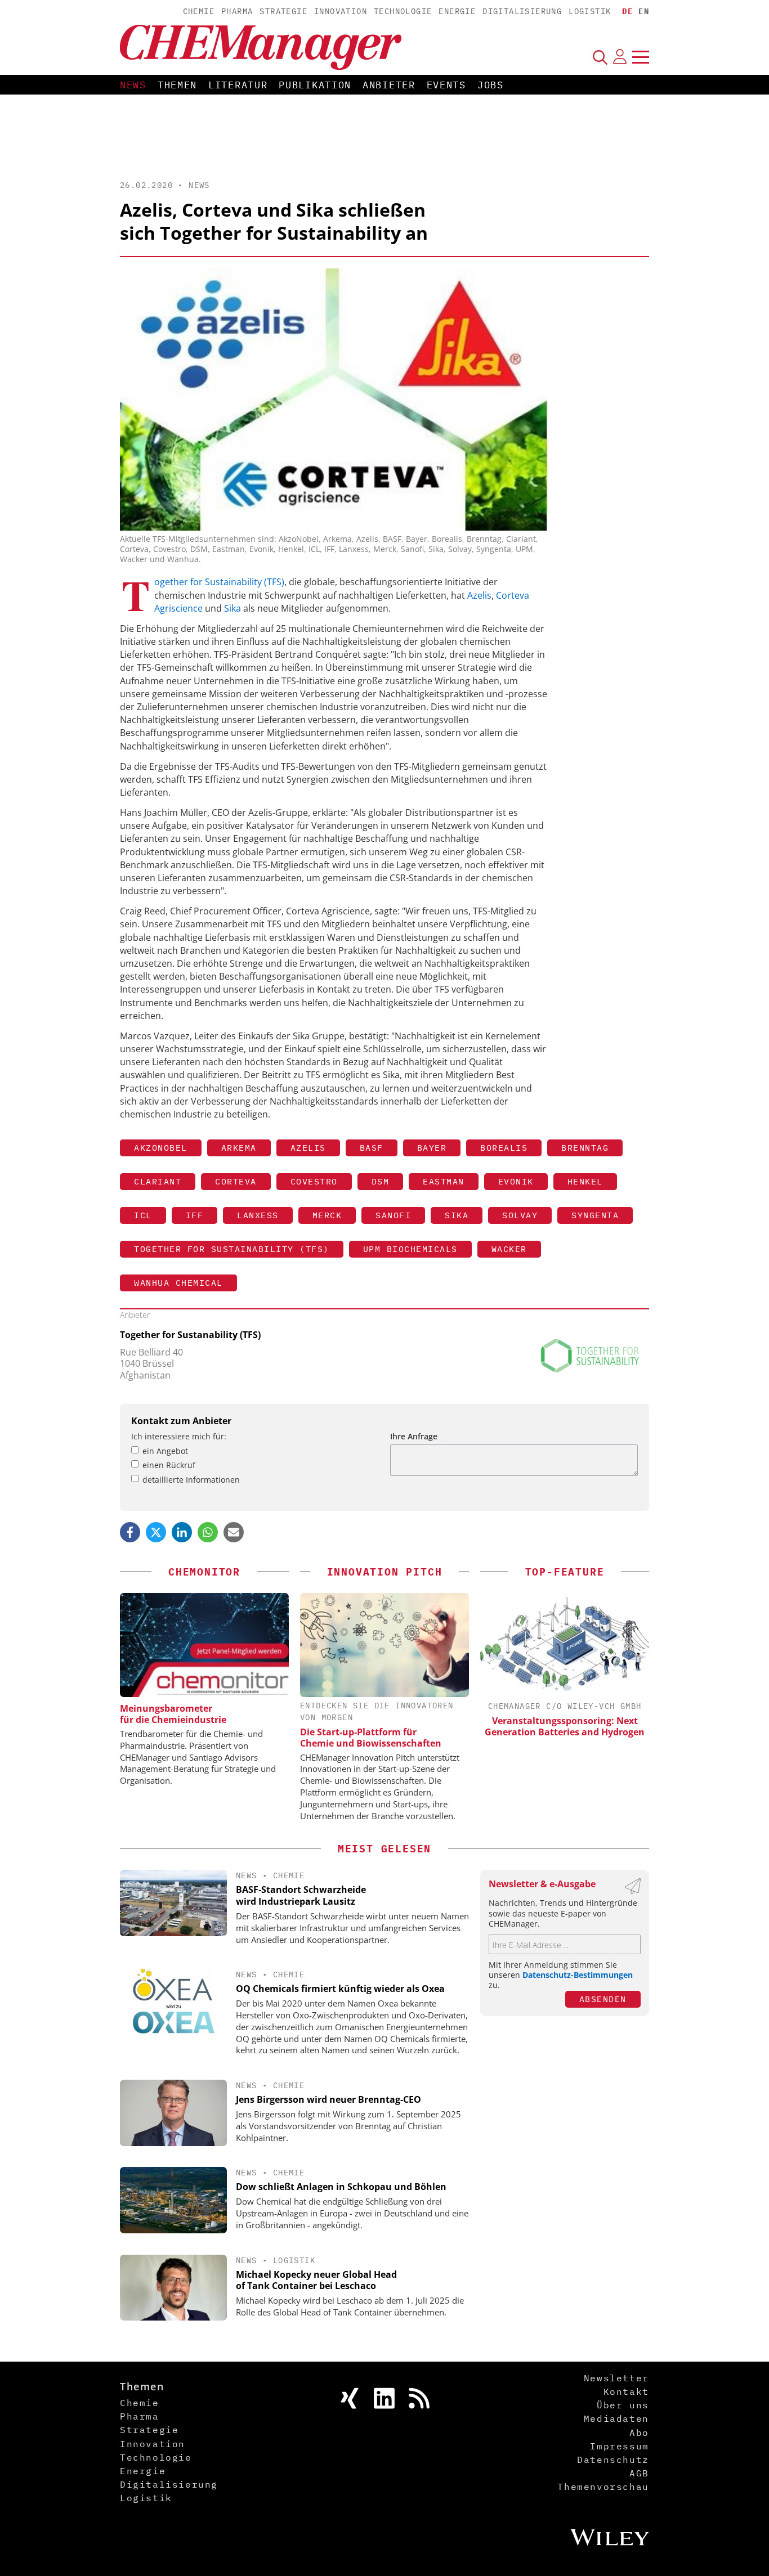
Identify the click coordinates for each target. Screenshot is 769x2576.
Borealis (504, 1148)
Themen (177, 85)
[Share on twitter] (156, 1532)
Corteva (236, 1181)
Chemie (199, 11)
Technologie (403, 11)
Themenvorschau (603, 2487)
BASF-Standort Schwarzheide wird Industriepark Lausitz (301, 1895)
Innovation (341, 11)
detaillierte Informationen (191, 1480)
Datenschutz (613, 2460)
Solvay (520, 1215)
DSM (381, 1181)
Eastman (444, 1181)
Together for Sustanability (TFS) (190, 1335)
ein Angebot (165, 1451)
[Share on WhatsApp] (208, 1532)
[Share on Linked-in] (182, 1532)
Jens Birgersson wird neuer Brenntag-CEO (328, 2099)
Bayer (432, 1148)
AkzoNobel (161, 1148)
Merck (327, 1215)
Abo (639, 2433)
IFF (195, 1215)
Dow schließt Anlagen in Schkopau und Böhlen (341, 2187)
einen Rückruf (169, 1465)
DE (627, 11)
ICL (143, 1215)
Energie (457, 11)
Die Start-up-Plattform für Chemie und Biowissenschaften (371, 1738)
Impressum (619, 2446)
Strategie (283, 11)
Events (446, 85)
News (133, 85)
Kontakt (626, 2391)
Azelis (479, 595)
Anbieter (389, 85)
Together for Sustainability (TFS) (219, 582)
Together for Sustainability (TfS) (232, 1249)
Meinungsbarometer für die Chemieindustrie (173, 1714)
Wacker (509, 1249)
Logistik (590, 11)
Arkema (239, 1148)
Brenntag (585, 1148)
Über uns (623, 2405)
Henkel (585, 1181)
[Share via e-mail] (234, 1532)
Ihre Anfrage (414, 1436)
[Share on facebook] (130, 1532)
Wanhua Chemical (178, 1283)
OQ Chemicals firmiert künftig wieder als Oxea (340, 1989)
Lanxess (258, 1215)
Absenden (603, 1999)
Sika (234, 608)
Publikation (315, 85)
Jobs (491, 85)
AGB (639, 2473)
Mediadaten (616, 2418)
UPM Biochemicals (410, 1249)
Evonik (516, 1181)
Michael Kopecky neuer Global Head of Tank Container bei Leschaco (316, 2280)
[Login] (620, 57)
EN (644, 11)
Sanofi (393, 1215)
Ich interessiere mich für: (179, 1436)
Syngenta (595, 1215)
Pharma (237, 11)
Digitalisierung (522, 11)
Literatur (238, 85)
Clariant (158, 1181)
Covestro (314, 1181)
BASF (372, 1148)
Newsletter (616, 2378)
